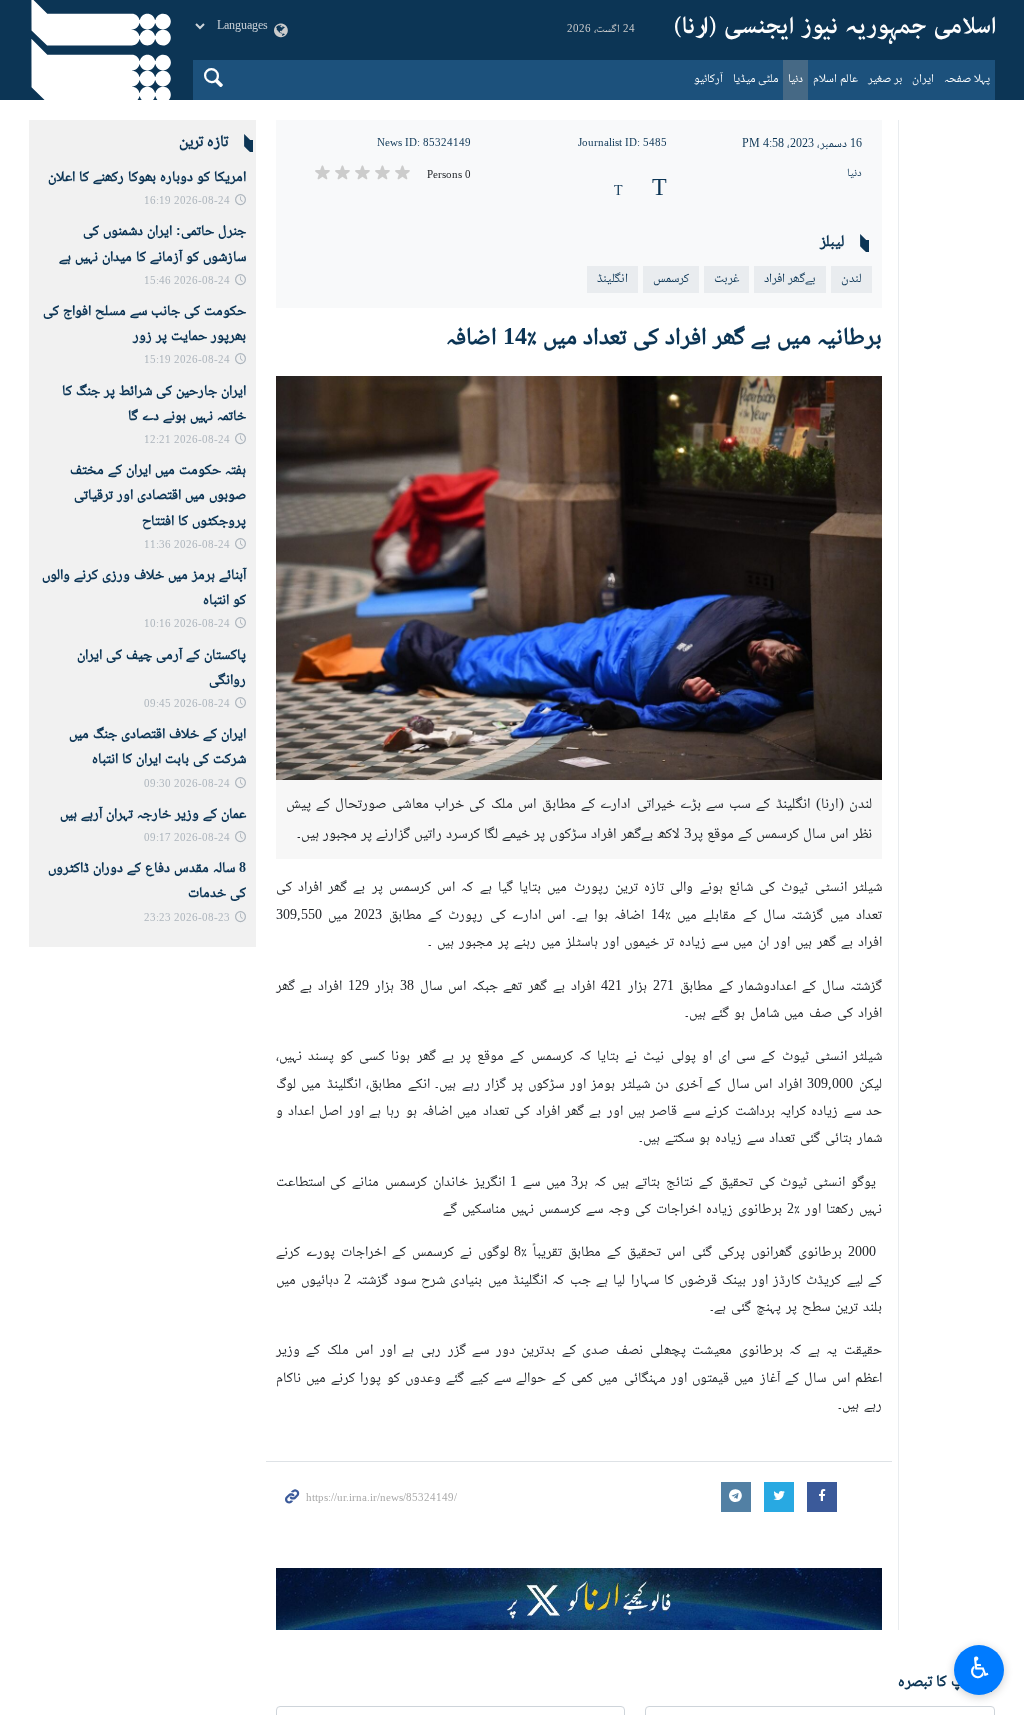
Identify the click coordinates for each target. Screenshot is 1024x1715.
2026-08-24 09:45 (187, 704)
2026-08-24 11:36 (187, 545)
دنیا (795, 79)
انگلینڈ (612, 279)
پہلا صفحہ (967, 79)
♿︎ (979, 1667)
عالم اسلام (835, 79)
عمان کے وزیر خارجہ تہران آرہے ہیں (153, 815)
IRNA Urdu (835, 30)
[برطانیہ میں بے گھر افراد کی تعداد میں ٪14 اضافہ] (579, 578)
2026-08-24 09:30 (187, 784)
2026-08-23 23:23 (187, 918)
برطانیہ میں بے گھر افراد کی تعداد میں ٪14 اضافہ (664, 338)
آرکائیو (708, 79)
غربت (726, 279)
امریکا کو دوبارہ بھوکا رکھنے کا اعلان (147, 178)
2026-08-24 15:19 (187, 360)
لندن (851, 279)
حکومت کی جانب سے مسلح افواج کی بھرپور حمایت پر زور (144, 324)
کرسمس (671, 279)
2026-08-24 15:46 (187, 281)
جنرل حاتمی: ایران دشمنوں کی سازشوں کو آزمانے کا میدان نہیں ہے (152, 244)
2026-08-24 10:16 (187, 624)
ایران (923, 79)
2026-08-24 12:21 (187, 440)
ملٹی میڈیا (755, 79)
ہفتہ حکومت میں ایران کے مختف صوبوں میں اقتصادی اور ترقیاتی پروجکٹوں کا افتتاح (158, 496)
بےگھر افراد (790, 279)
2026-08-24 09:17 (187, 838)
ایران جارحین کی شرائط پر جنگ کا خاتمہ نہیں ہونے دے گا (154, 404)
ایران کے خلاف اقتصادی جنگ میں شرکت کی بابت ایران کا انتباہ (157, 747)
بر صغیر (885, 79)
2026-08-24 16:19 (187, 201)
